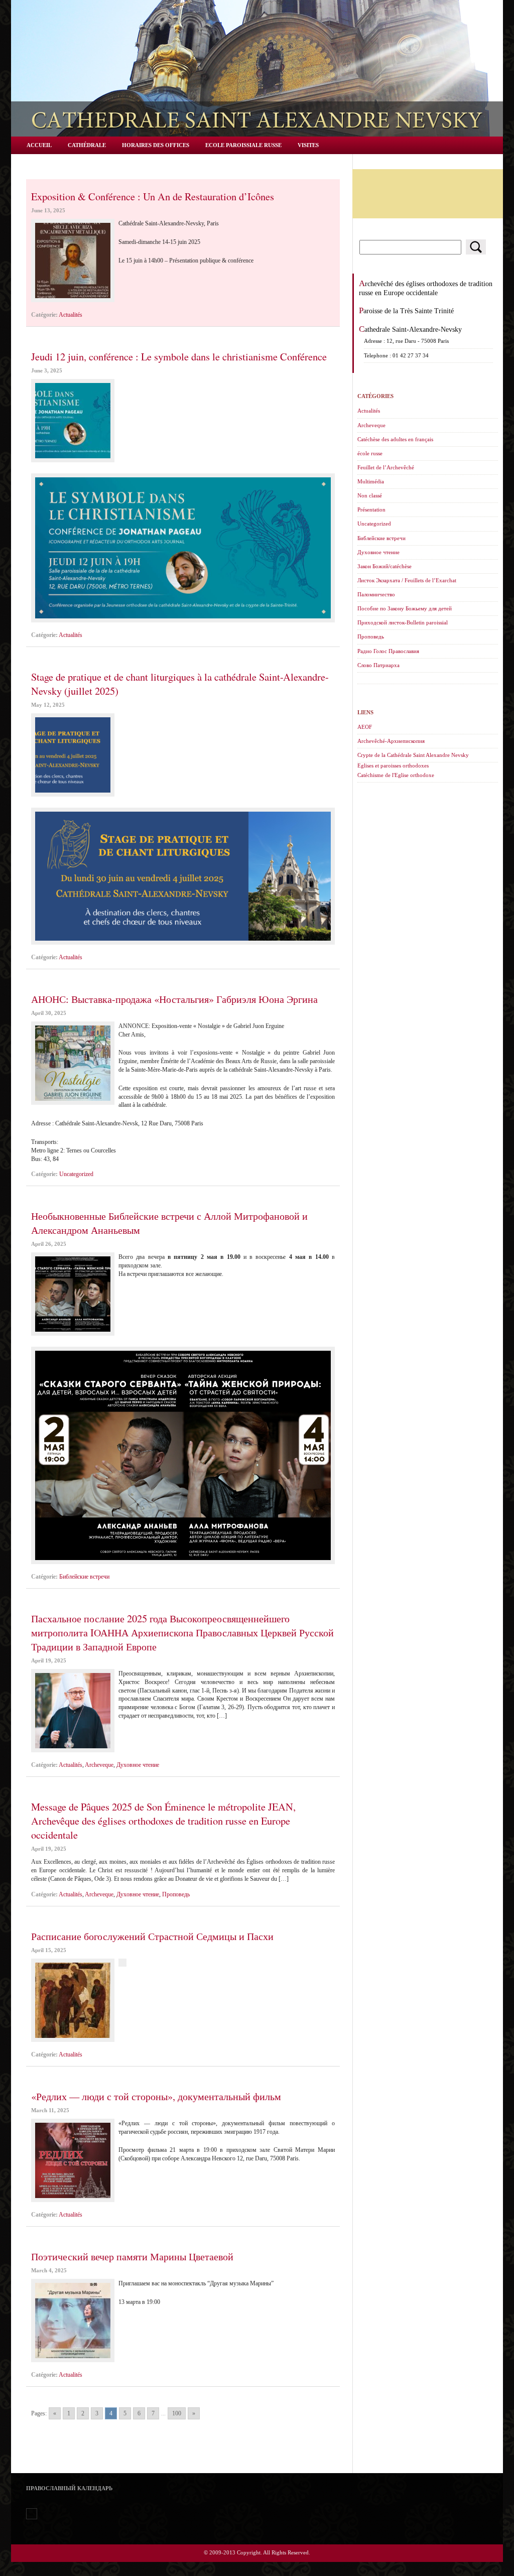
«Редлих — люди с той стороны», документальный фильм (156, 2096)
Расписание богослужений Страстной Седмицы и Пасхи (152, 1936)
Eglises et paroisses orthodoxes (393, 765)
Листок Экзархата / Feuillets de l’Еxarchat (407, 580)
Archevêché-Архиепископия (391, 741)
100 (177, 2413)
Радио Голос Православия (388, 651)
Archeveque (99, 1765)
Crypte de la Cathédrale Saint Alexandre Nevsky (413, 755)
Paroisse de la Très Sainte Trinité (406, 311)
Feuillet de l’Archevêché (386, 467)
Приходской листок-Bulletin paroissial (403, 622)
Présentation (371, 509)
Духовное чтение (138, 1765)
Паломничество (376, 594)
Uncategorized (76, 1174)
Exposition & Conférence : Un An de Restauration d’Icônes (153, 196)
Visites (308, 145)
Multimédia (371, 481)
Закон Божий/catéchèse (384, 566)
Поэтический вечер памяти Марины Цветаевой (132, 2256)
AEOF (365, 727)
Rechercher (476, 247)
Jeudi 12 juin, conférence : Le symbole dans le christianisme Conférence (179, 356)
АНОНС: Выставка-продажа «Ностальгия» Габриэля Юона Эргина (174, 999)
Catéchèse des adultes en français (395, 439)
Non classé (370, 495)
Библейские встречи (84, 1577)
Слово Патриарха (378, 665)
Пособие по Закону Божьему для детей (405, 608)
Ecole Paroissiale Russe (243, 145)
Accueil (39, 145)
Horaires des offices (156, 145)
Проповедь (176, 1894)
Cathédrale (87, 145)
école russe (370, 453)
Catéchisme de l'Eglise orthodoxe (396, 775)
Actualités (71, 315)
